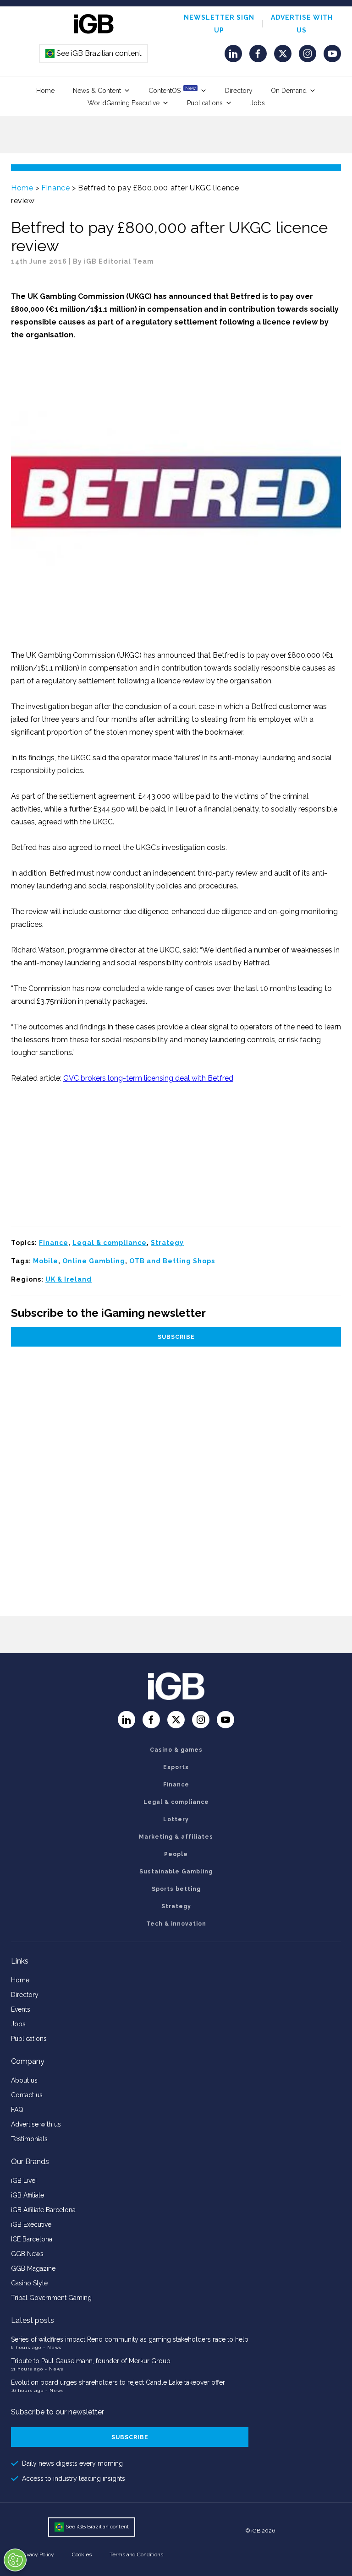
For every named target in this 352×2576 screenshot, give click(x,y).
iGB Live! (24, 2181)
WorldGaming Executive (124, 103)
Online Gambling (94, 1261)
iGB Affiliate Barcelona (43, 2210)
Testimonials (29, 2139)
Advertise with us (36, 2124)
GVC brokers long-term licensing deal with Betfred (148, 1078)
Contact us (27, 2095)
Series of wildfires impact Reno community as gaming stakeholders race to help (130, 2339)
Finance (55, 188)
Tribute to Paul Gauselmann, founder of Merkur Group (91, 2361)
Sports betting (176, 1889)
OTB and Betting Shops (172, 1261)
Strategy (167, 1243)
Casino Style (29, 2283)
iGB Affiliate (27, 2195)
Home (45, 91)
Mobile (46, 1261)
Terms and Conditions (136, 2554)
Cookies (82, 2554)
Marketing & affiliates (176, 1837)
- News (52, 2347)
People (176, 1854)
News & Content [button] (97, 91)
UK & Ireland (69, 1279)
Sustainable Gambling (176, 1872)
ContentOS (172, 90)
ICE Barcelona (32, 2239)
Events (21, 2009)
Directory (239, 91)
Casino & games (176, 1750)
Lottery (176, 1819)
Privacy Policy (37, 2554)
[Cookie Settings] (15, 2560)
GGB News (27, 2254)
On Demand (289, 91)
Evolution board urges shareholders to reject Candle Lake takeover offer (118, 2382)
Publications (205, 103)
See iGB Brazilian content (94, 53)
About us (24, 2080)
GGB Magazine (33, 2268)
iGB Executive (31, 2224)
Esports (176, 1767)
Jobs (258, 103)
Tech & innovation (176, 1924)
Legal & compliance (110, 1243)
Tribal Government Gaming (51, 2298)
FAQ (17, 2110)
